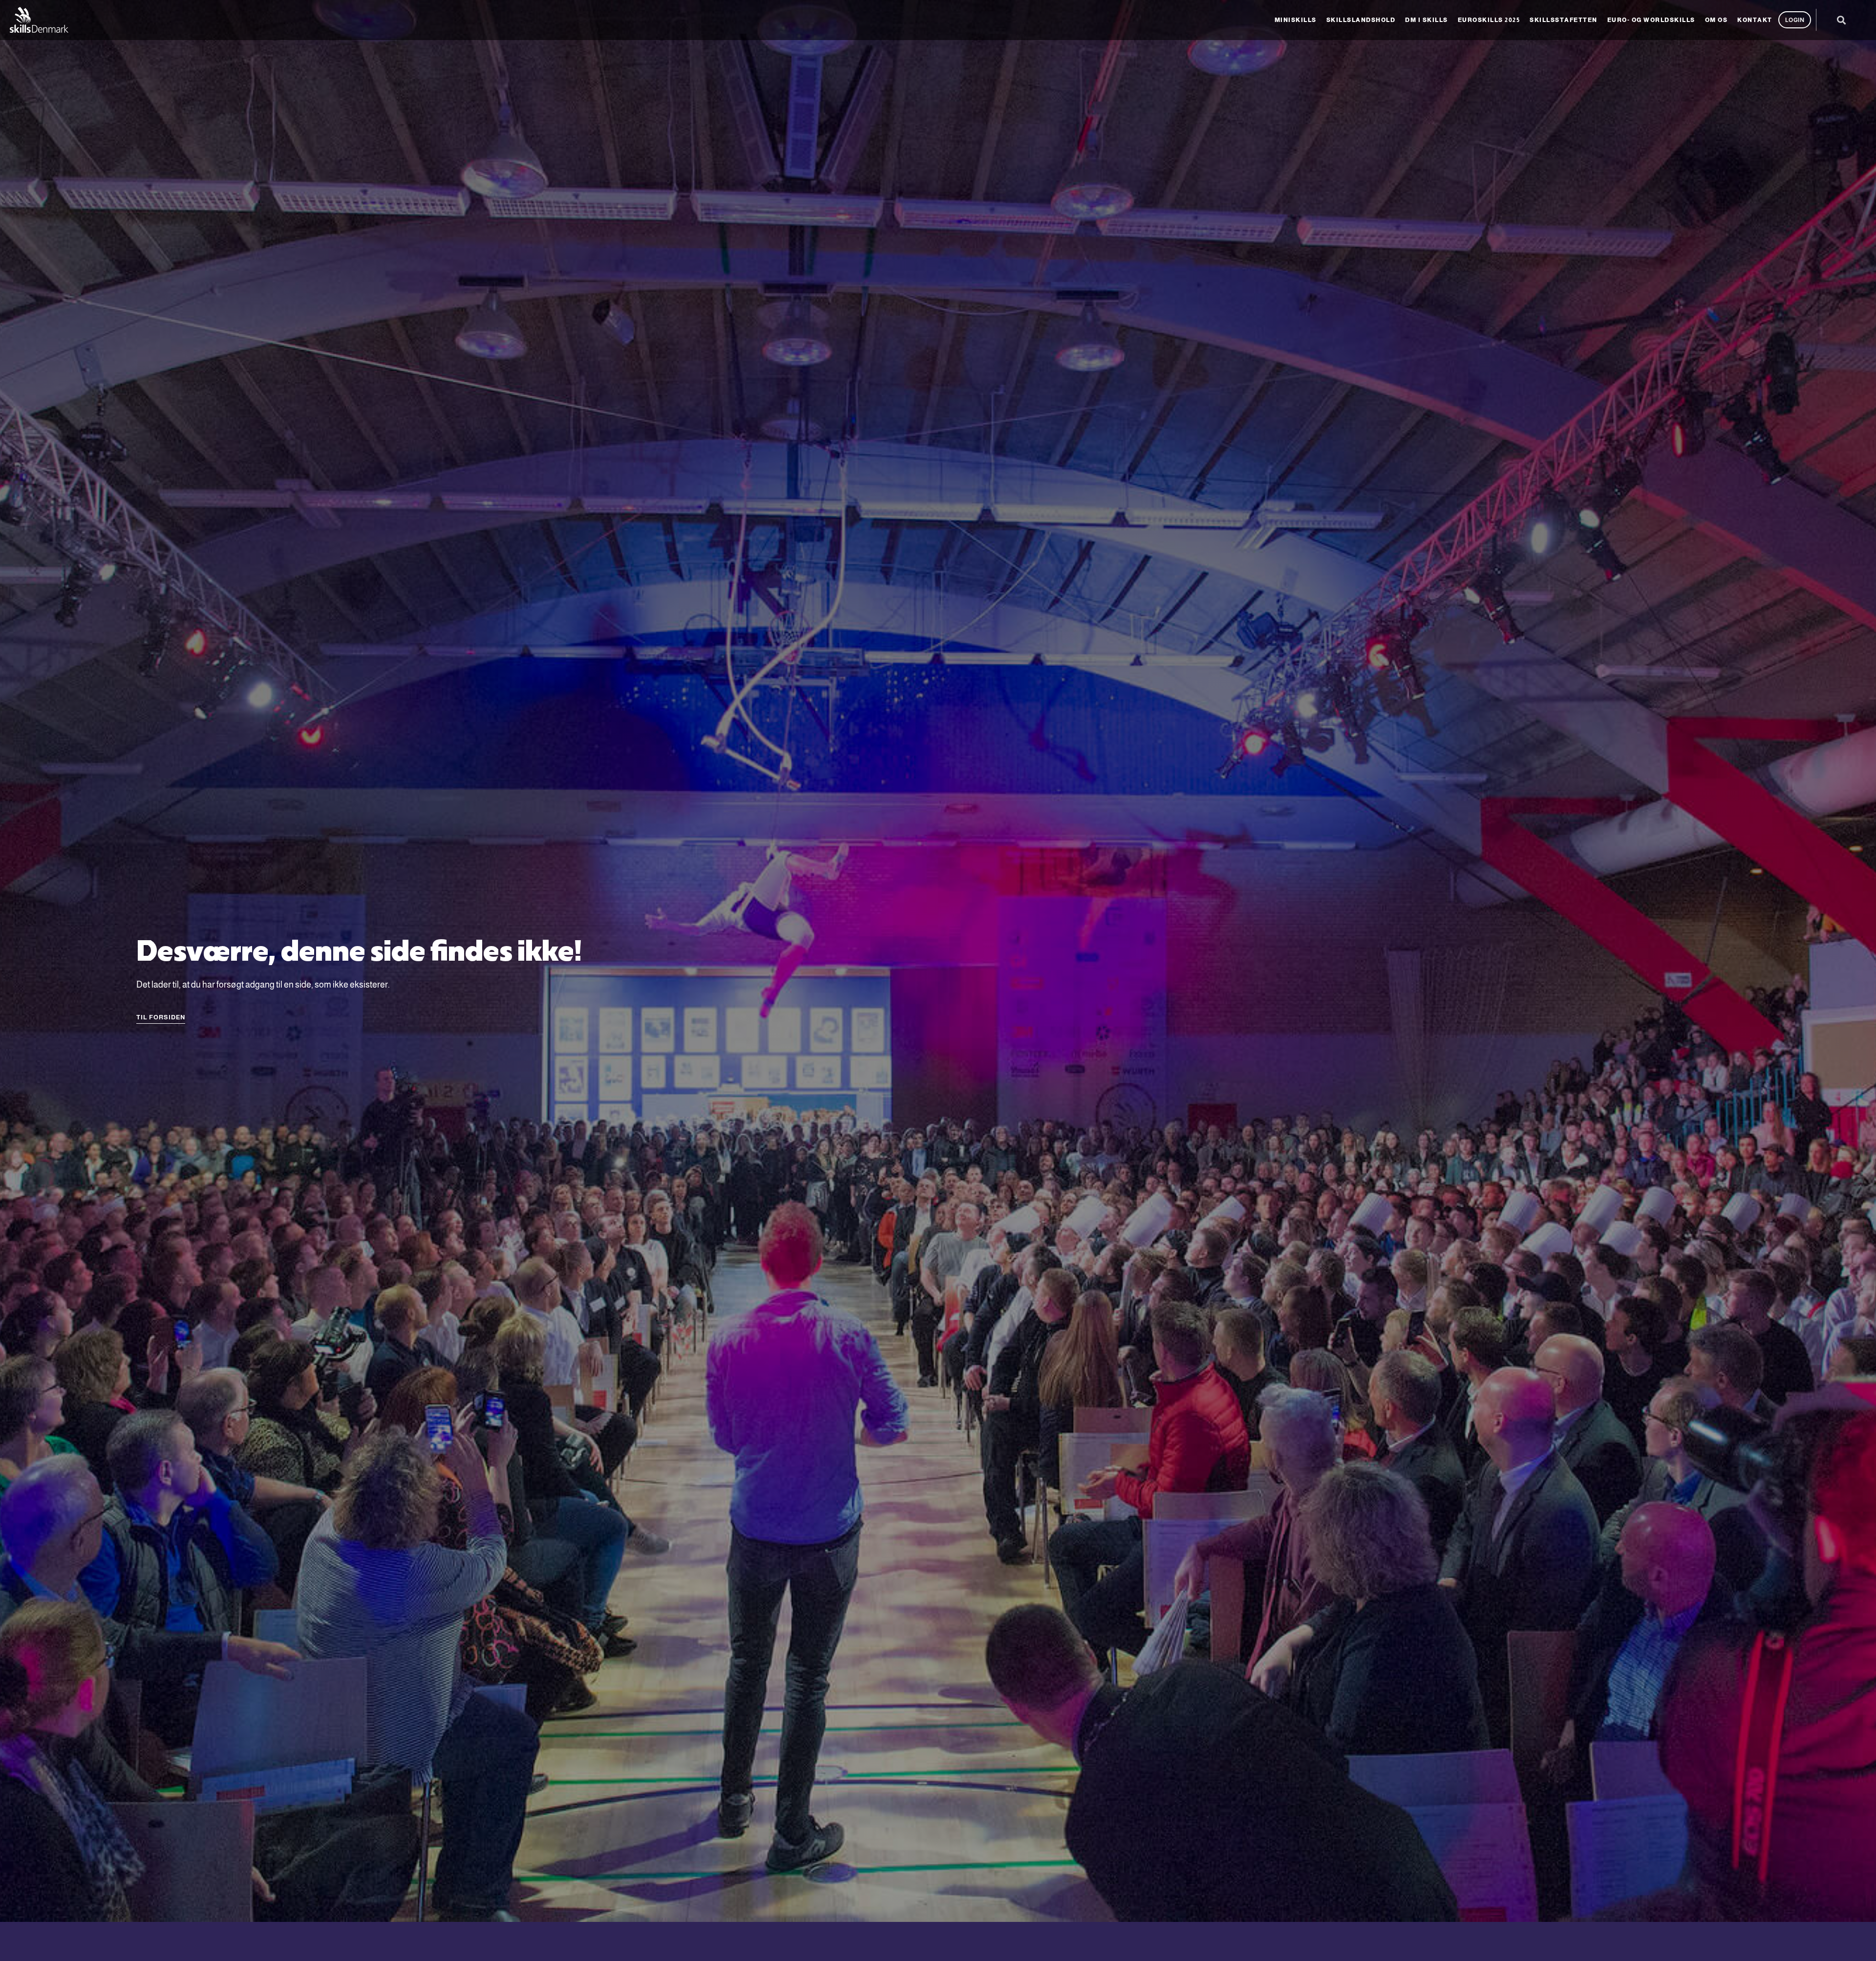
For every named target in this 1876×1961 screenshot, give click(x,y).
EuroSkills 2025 (1489, 20)
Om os (1716, 20)
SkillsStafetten (1564, 20)
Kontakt (1755, 20)
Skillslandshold (1361, 20)
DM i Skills (1427, 20)
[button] (1841, 20)
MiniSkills (1296, 20)
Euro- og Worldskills (1651, 20)
